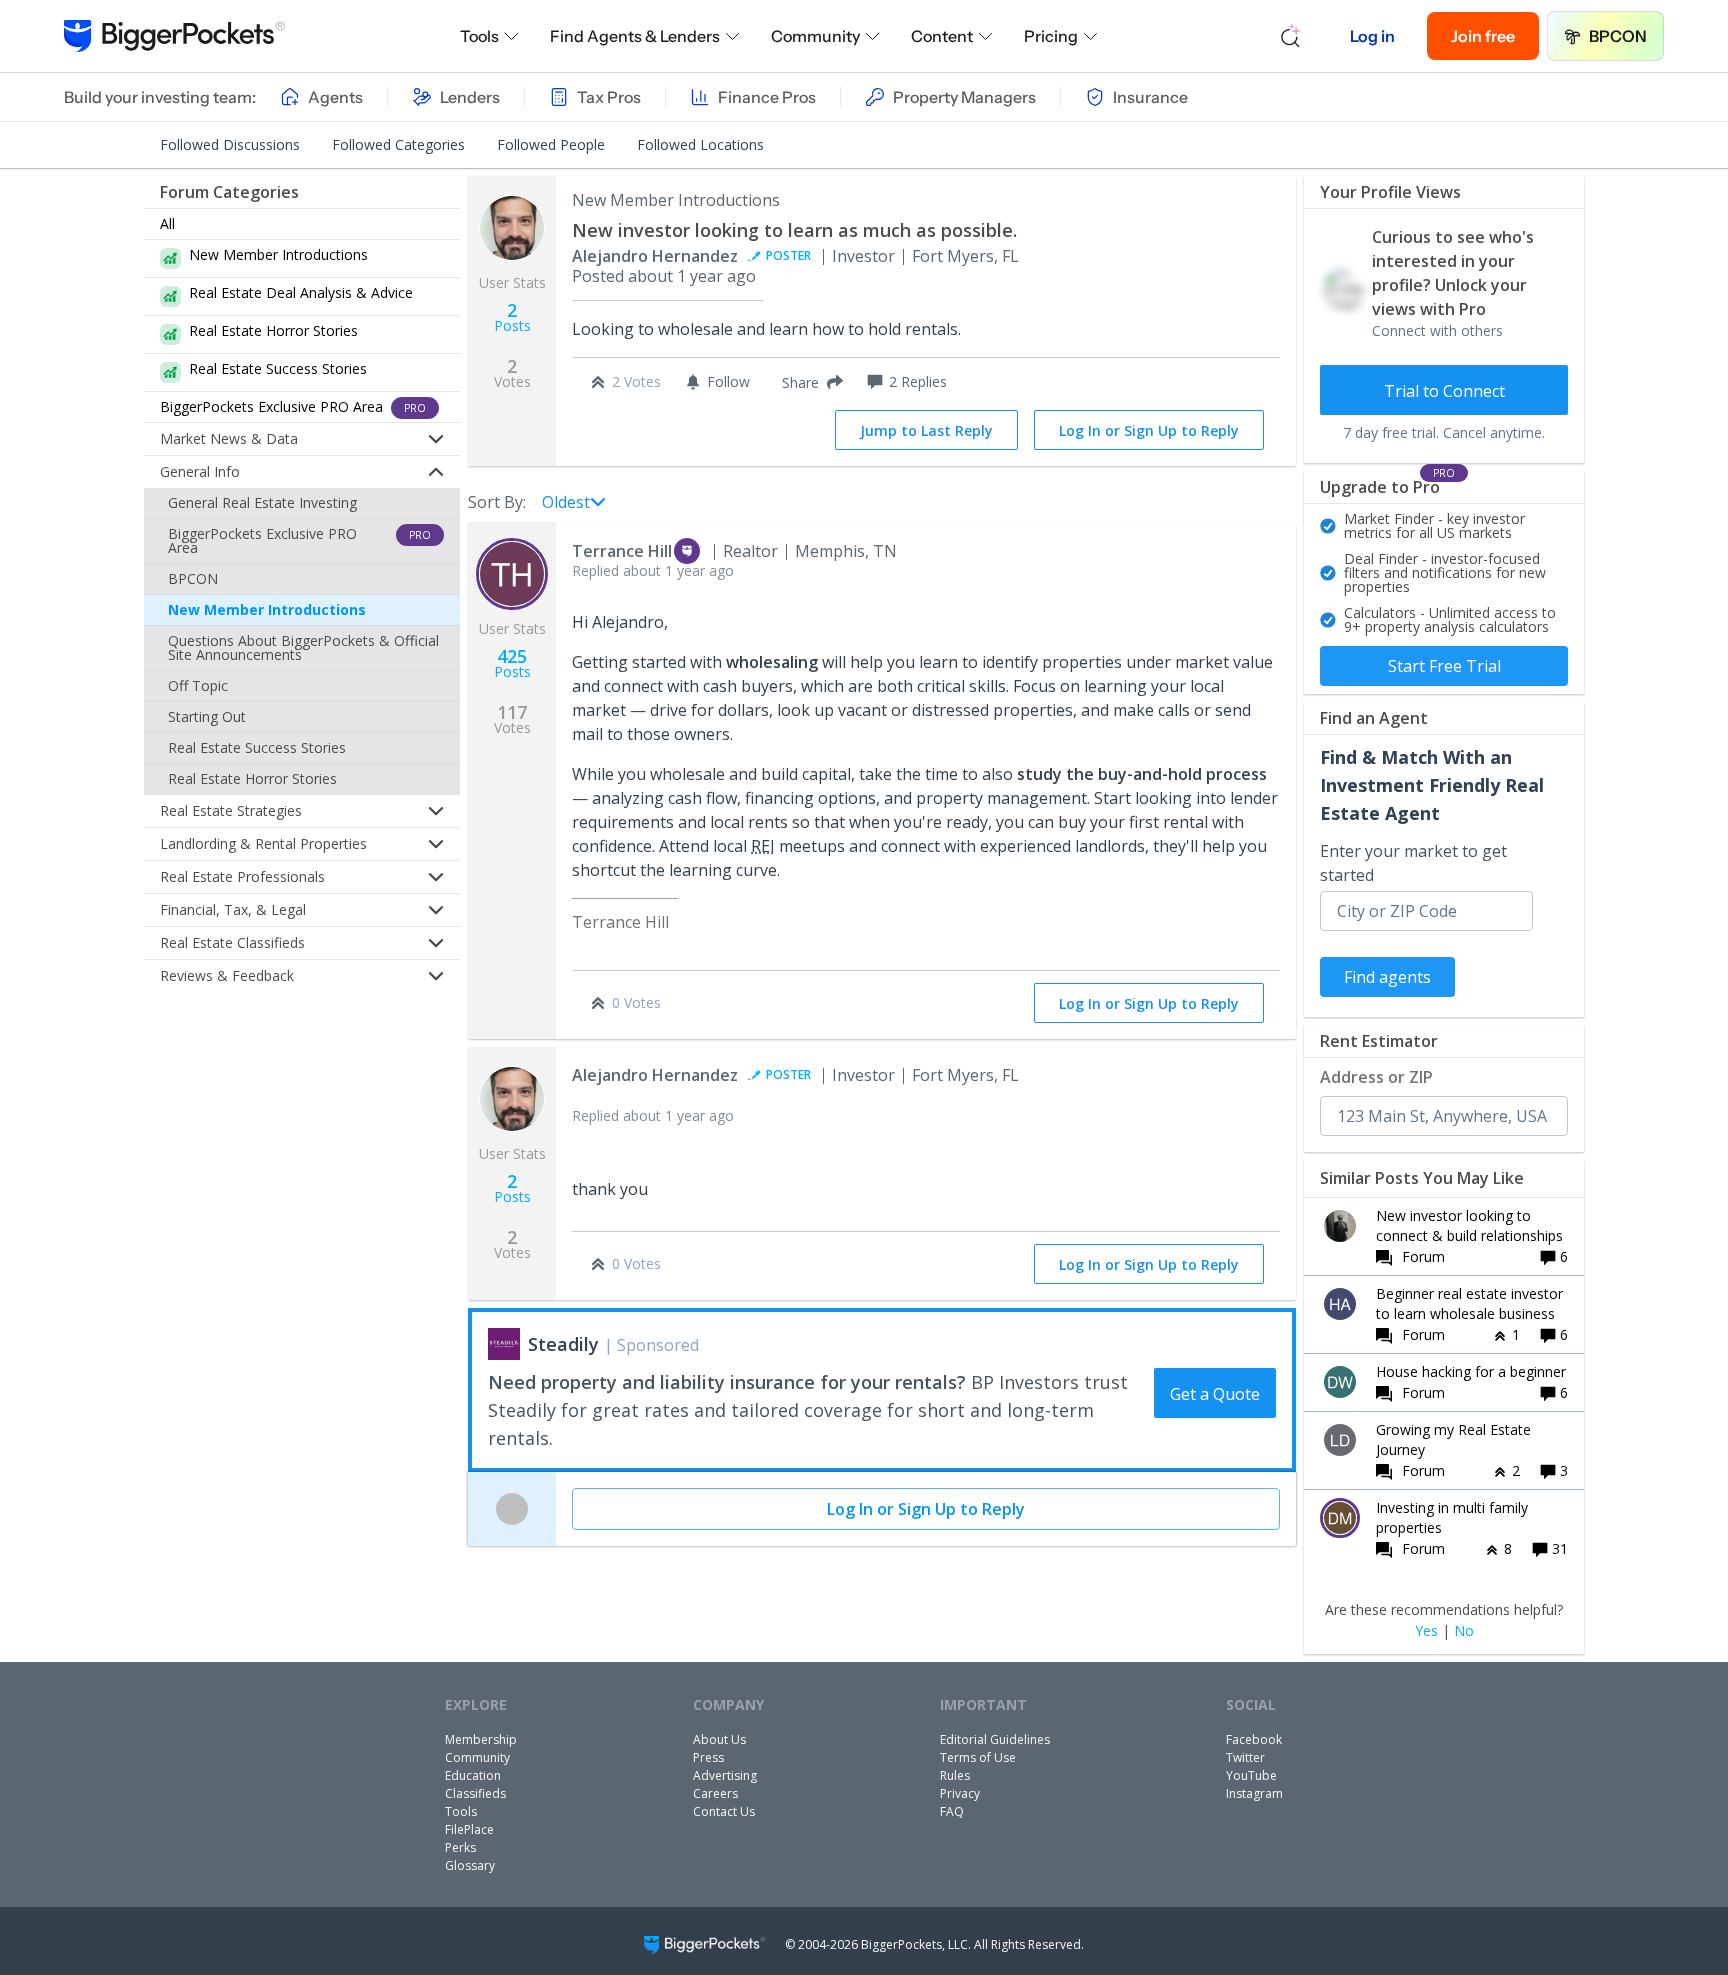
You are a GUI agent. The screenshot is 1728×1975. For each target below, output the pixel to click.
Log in (1372, 36)
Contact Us (724, 1811)
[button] (808, 382)
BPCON (1618, 36)
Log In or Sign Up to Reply (1149, 430)
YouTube (1251, 1775)
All (167, 223)
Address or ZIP (1376, 1077)
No (1464, 1631)
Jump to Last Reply (926, 430)
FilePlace (469, 1829)
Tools (479, 36)
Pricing (1051, 36)
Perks (460, 1847)
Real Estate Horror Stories (252, 778)
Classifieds (475, 1793)
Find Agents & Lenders (635, 36)
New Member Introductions (267, 609)
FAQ (952, 1811)
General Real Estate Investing (262, 502)
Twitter (1245, 1757)
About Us (719, 1739)
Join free (1483, 36)
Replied (653, 570)
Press (708, 1757)
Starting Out (207, 716)
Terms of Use (978, 1757)
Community (815, 36)
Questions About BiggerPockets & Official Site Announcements (303, 647)
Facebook (1254, 1739)
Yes (1426, 1631)
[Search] (1291, 36)
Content (942, 36)
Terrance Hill (622, 551)
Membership (481, 1739)
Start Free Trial (1444, 666)
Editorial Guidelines (995, 1739)
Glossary (470, 1865)
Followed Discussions (230, 144)
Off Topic (198, 685)
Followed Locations (700, 144)
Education (473, 1775)
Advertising (725, 1775)
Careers (715, 1793)
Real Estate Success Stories (257, 747)
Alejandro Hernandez (655, 256)
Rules (955, 1775)
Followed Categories (398, 144)
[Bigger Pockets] (174, 36)
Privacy (960, 1793)
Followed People (551, 144)
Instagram (1254, 1793)
